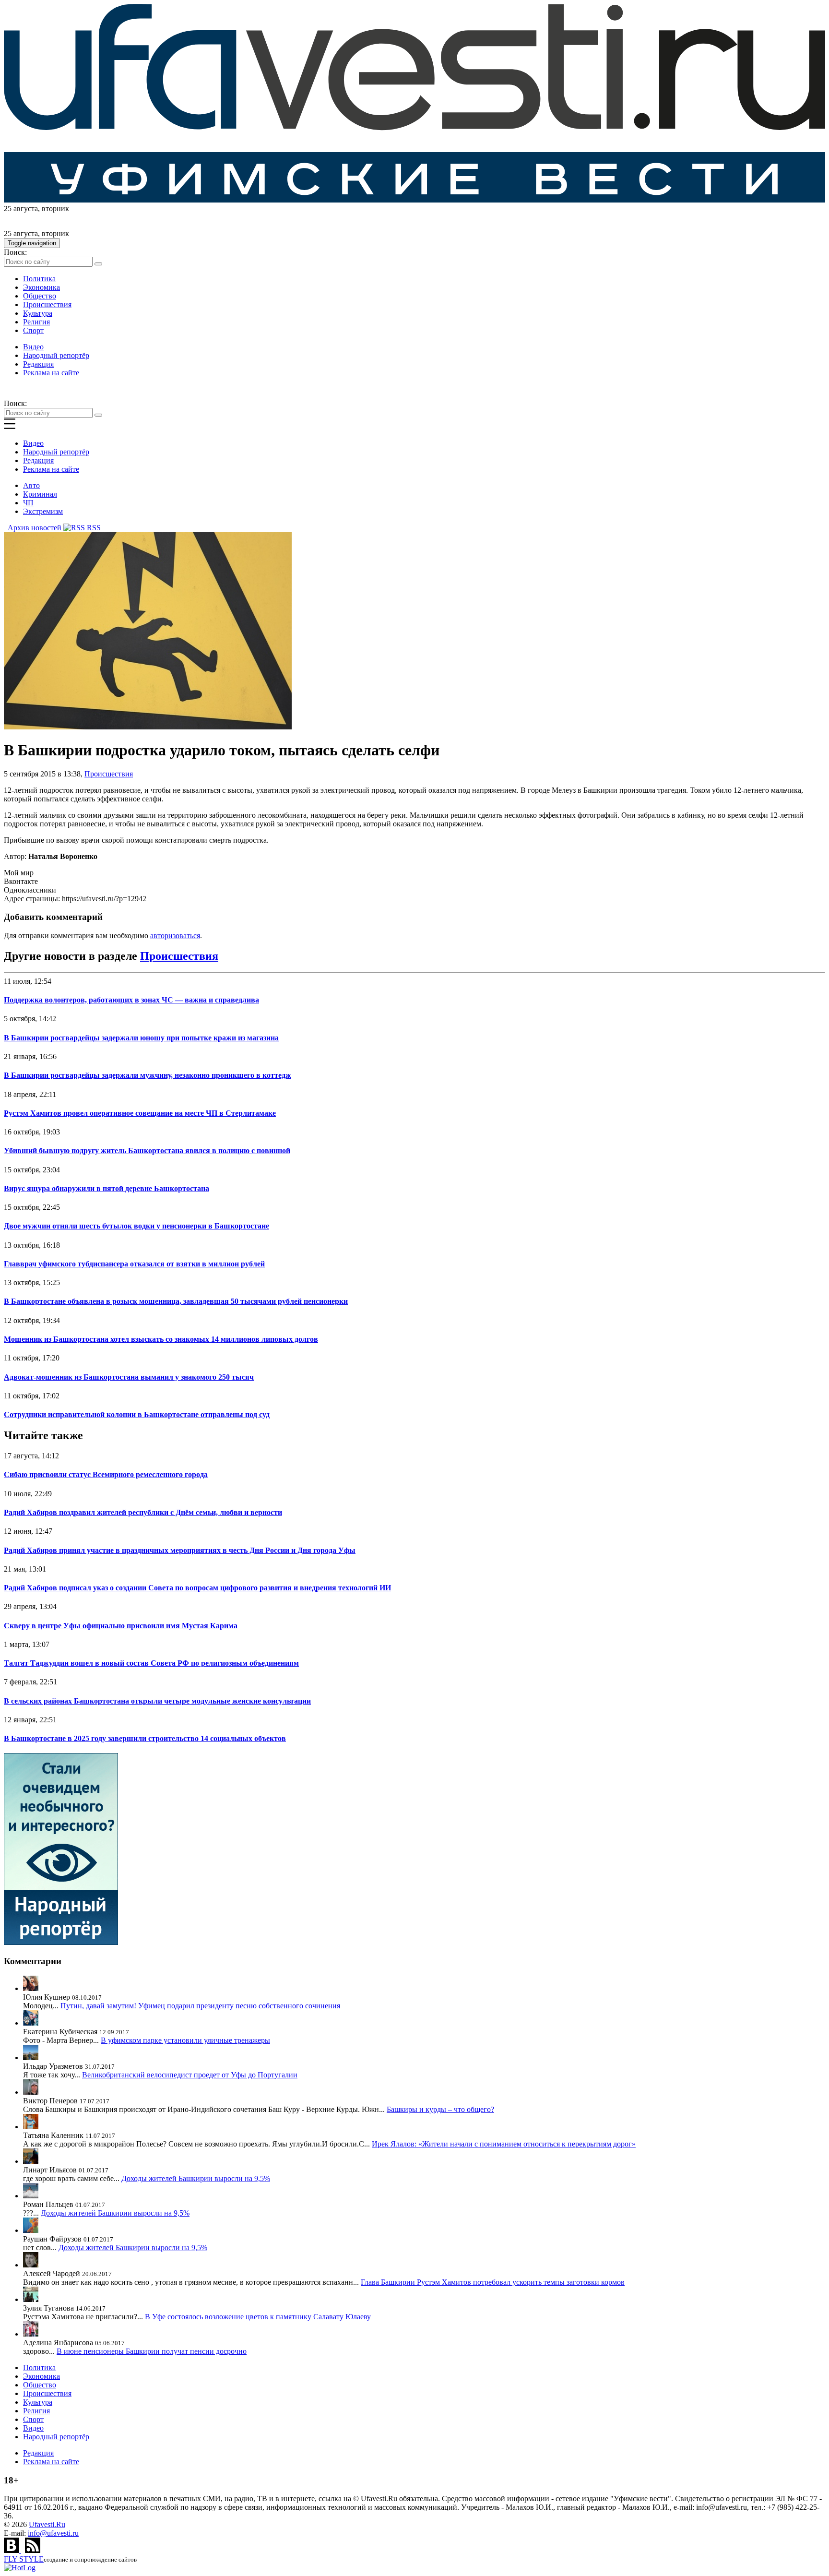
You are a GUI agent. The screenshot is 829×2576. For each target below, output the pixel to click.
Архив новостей (33, 528)
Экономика (41, 287)
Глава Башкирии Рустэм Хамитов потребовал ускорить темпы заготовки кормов (493, 2282)
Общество (40, 296)
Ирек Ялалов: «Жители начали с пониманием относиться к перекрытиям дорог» (504, 2144)
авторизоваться (175, 936)
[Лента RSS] (33, 2550)
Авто (31, 485)
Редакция (38, 364)
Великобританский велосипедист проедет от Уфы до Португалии (190, 2075)
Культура (38, 313)
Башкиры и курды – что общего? (440, 2109)
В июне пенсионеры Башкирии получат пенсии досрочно (152, 2351)
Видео (33, 347)
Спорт (33, 330)
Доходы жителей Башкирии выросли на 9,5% (196, 2178)
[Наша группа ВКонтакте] (12, 2550)
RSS (93, 528)
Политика (39, 279)
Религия (36, 322)
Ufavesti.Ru (47, 2524)
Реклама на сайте (51, 373)
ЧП (28, 503)
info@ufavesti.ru (53, 2533)
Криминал (40, 494)
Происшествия (47, 304)
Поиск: (15, 252)
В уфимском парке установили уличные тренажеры (185, 2040)
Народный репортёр (56, 355)
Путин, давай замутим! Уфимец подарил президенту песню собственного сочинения (200, 2006)
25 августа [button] (21, 209)
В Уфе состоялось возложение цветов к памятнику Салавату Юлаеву (258, 2317)
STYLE (24, 2559)
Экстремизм (43, 511)
